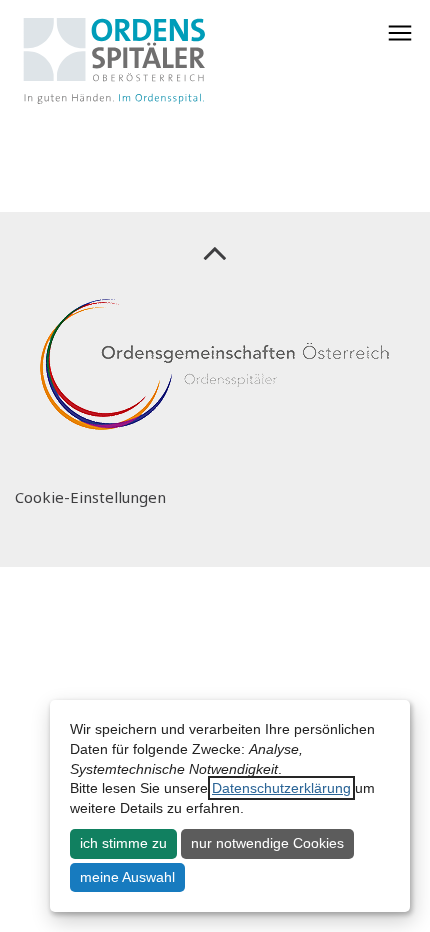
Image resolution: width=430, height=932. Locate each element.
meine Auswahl (127, 877)
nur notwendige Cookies (267, 843)
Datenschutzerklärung (281, 788)
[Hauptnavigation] (400, 33)
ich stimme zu (123, 843)
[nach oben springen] (215, 252)
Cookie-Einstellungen (90, 497)
